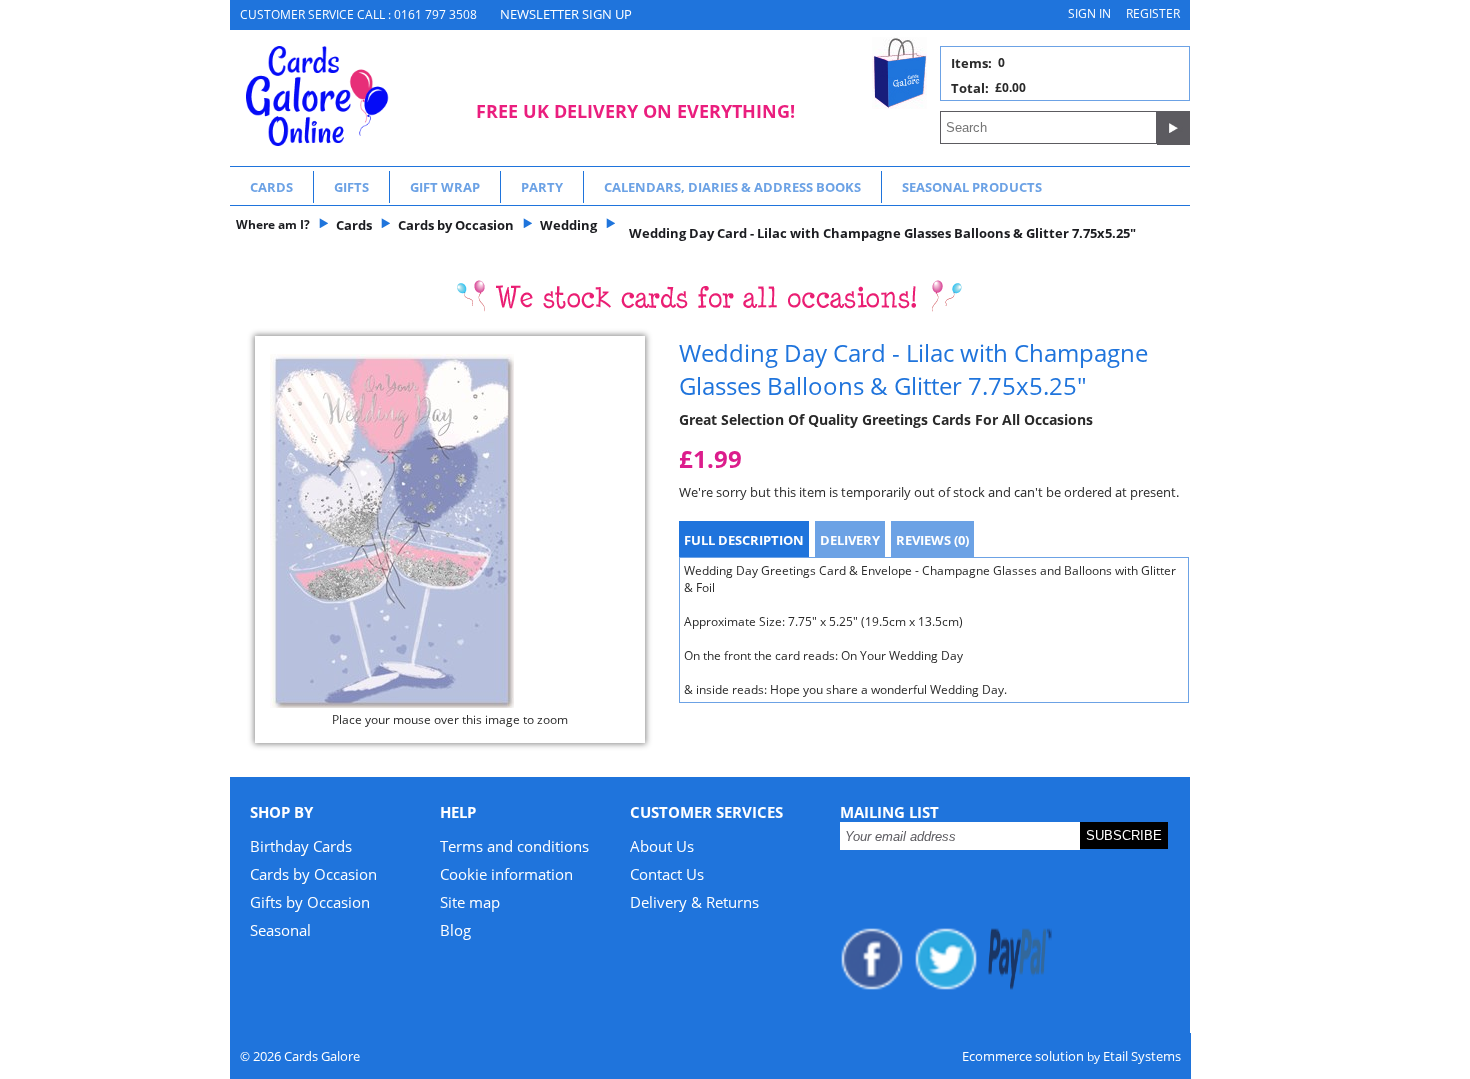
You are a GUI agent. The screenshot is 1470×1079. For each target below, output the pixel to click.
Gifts (351, 187)
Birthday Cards (301, 846)
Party (542, 187)
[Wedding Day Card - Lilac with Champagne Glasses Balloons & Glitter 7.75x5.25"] (450, 531)
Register (1153, 13)
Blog (455, 930)
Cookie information (506, 874)
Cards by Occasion (313, 874)
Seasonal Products (972, 187)
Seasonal (280, 930)
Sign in (1089, 13)
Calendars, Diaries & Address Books (732, 187)
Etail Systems (1142, 1056)
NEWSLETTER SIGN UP (566, 14)
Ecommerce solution (1023, 1056)
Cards (271, 187)
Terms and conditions (514, 846)
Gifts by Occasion (310, 902)
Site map (470, 902)
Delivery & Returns (694, 902)
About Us (662, 846)
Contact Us (667, 874)
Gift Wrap (445, 187)
